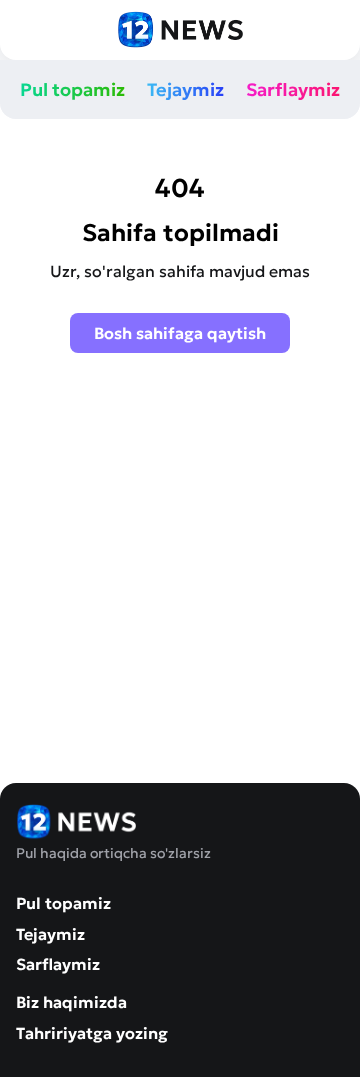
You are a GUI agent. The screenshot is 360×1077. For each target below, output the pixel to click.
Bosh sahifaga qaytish (180, 333)
